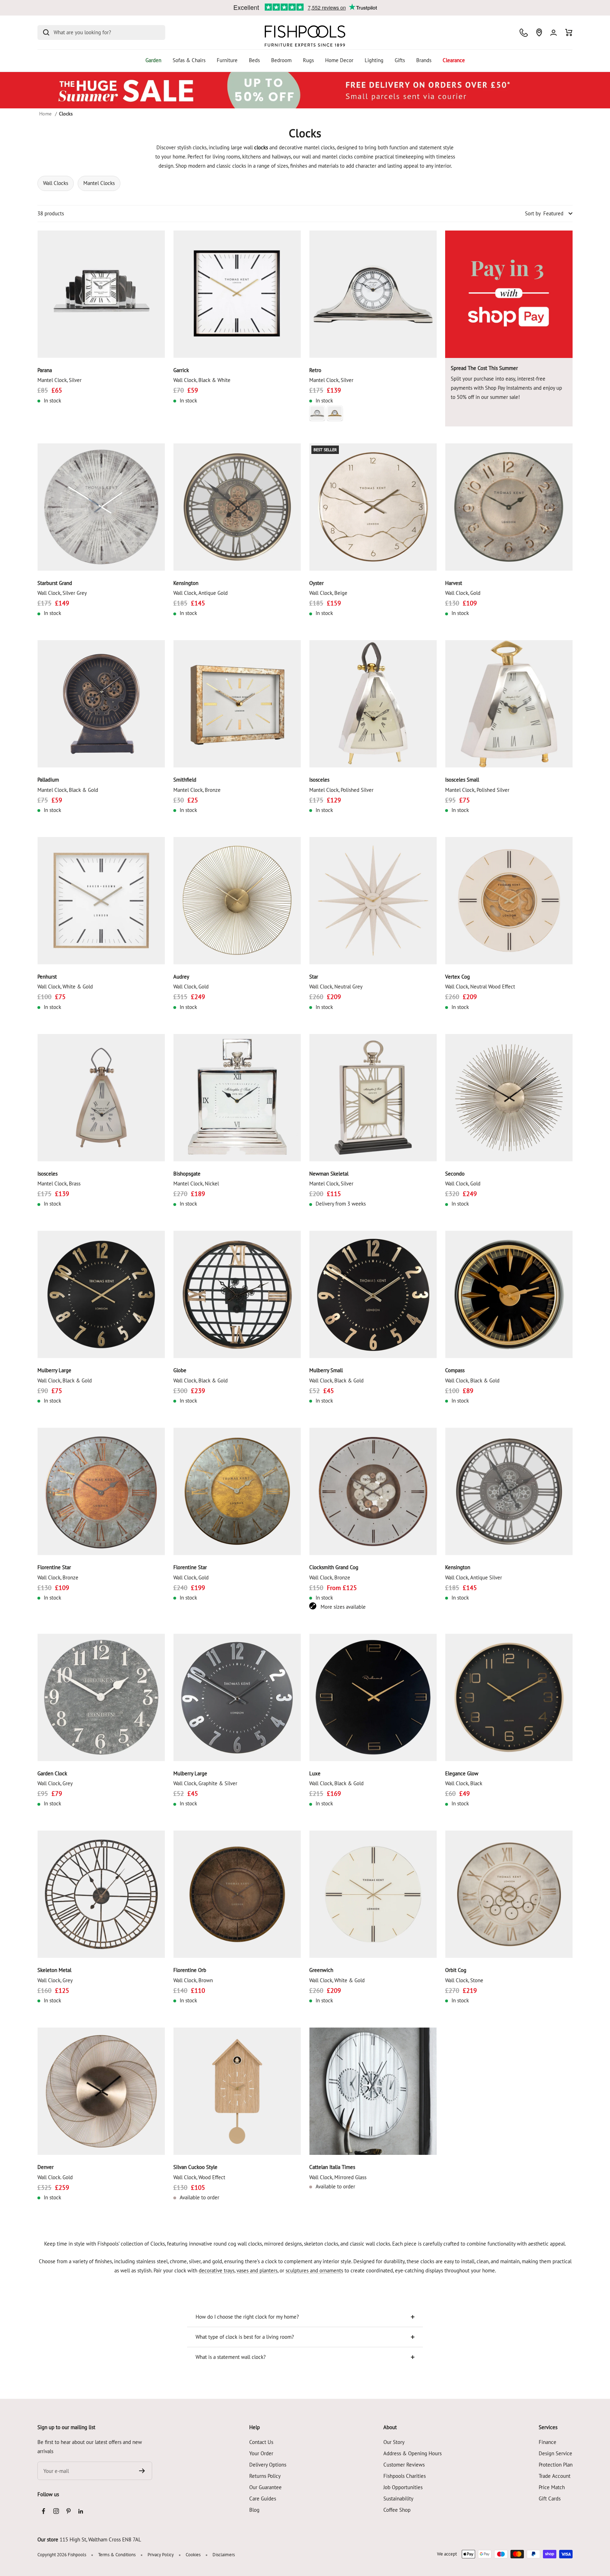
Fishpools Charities (405, 2476)
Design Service (555, 2453)
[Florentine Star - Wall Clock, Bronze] (101, 1491)
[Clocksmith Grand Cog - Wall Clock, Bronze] (373, 1491)
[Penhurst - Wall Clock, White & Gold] (101, 901)
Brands (424, 60)
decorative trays (217, 2270)
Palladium (48, 780)
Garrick (181, 370)
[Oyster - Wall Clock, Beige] (373, 507)
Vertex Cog (457, 977)
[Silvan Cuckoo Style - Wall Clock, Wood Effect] (237, 2091)
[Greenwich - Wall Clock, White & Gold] (373, 1894)
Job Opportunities (403, 2487)
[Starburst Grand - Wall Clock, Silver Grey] (101, 507)
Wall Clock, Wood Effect (199, 2177)
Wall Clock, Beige (328, 593)
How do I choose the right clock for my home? (247, 2317)
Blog (254, 2510)
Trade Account (555, 2476)
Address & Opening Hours (412, 2453)
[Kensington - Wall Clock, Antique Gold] (237, 507)
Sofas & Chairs (189, 60)
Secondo (455, 1174)
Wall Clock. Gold (55, 2177)
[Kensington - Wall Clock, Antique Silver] (509, 1491)
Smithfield (185, 780)
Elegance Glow (462, 1773)
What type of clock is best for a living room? (245, 2337)
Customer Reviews (404, 2465)
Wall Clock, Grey (55, 1783)
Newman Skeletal (329, 1174)
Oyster (316, 583)
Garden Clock (52, 1773)
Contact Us (261, 2442)
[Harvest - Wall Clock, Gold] (509, 507)
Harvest (454, 583)
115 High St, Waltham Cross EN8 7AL (100, 2539)
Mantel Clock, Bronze (197, 790)
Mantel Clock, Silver (59, 380)
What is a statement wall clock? (231, 2357)
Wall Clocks (56, 183)
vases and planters (257, 2270)
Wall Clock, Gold (463, 593)
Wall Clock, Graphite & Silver (205, 1783)
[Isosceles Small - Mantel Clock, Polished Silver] (509, 704)
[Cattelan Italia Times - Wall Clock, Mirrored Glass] (373, 2091)
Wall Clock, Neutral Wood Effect (480, 987)
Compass (455, 1370)
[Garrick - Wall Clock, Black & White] (237, 294)
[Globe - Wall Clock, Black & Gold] (237, 1294)
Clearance (454, 60)
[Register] (142, 2471)
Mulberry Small (326, 1370)
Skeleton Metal (54, 1970)
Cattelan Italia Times (332, 2167)
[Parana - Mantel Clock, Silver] (101, 294)
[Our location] (539, 32)
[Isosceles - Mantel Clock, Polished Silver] (373, 704)
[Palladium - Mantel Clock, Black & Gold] (101, 704)
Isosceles (319, 780)
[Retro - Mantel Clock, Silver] (373, 294)
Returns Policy (265, 2476)
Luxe (315, 1773)
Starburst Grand (55, 583)
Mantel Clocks (99, 183)
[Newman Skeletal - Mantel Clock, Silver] (373, 1098)
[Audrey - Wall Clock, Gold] (237, 901)
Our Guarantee (265, 2487)
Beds (254, 60)
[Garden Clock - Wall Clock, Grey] (101, 1698)
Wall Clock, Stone (464, 1980)
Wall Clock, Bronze (58, 1577)
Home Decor (339, 60)
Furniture (227, 60)
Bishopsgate (187, 1174)
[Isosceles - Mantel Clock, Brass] (101, 1098)
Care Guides (263, 2499)
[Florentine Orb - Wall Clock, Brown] (237, 1894)
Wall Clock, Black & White (202, 380)
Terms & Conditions (117, 2555)
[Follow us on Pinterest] (68, 2511)
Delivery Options (268, 2465)
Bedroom (281, 60)
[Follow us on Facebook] (44, 2511)
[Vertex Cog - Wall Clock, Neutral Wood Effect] (509, 901)
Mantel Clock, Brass (59, 1184)
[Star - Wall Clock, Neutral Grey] (373, 901)
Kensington (186, 583)
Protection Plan (556, 2465)
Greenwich (321, 1970)
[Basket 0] (569, 32)
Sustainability (398, 2499)
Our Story (394, 2442)
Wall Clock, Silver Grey (62, 593)
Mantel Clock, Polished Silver (341, 790)
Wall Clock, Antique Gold (201, 593)
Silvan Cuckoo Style (195, 2167)
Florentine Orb (190, 1970)
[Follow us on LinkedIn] (81, 2511)
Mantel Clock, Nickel (196, 1184)
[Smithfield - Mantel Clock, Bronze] (237, 704)
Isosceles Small (462, 780)
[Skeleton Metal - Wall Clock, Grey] (101, 1894)
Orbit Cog (456, 1970)
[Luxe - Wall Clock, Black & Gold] (373, 1698)
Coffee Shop (397, 2510)
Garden (153, 60)
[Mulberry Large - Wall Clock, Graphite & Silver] (237, 1698)
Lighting (374, 60)
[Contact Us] (524, 33)
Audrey (181, 977)
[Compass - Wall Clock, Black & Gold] (509, 1294)
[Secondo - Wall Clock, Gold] (509, 1098)
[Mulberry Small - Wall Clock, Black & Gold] (373, 1294)
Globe (180, 1370)
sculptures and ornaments (314, 2270)
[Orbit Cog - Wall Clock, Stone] (509, 1894)
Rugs (308, 60)
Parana (45, 370)
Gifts (400, 60)
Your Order (261, 2453)
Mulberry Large (54, 1370)
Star (314, 977)
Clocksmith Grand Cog (334, 1567)
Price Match (552, 2487)
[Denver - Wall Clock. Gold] (101, 2091)
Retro (315, 370)
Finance (548, 2442)
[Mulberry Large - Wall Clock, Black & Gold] (101, 1294)
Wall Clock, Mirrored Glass (338, 2177)
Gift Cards (550, 2499)
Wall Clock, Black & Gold (65, 1380)
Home (45, 114)
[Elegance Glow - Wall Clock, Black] (509, 1698)
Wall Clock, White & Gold (65, 987)
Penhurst (47, 977)
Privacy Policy (161, 2555)
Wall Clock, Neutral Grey (336, 987)
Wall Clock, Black (464, 1783)
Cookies (193, 2555)
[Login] (554, 33)
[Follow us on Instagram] (56, 2511)
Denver (46, 2167)
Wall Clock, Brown (193, 1980)
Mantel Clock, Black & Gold (68, 790)
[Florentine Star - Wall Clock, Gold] (237, 1491)
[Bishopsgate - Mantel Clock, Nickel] (237, 1098)
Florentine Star (54, 1567)
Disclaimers (224, 2555)
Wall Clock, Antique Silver (474, 1577)
